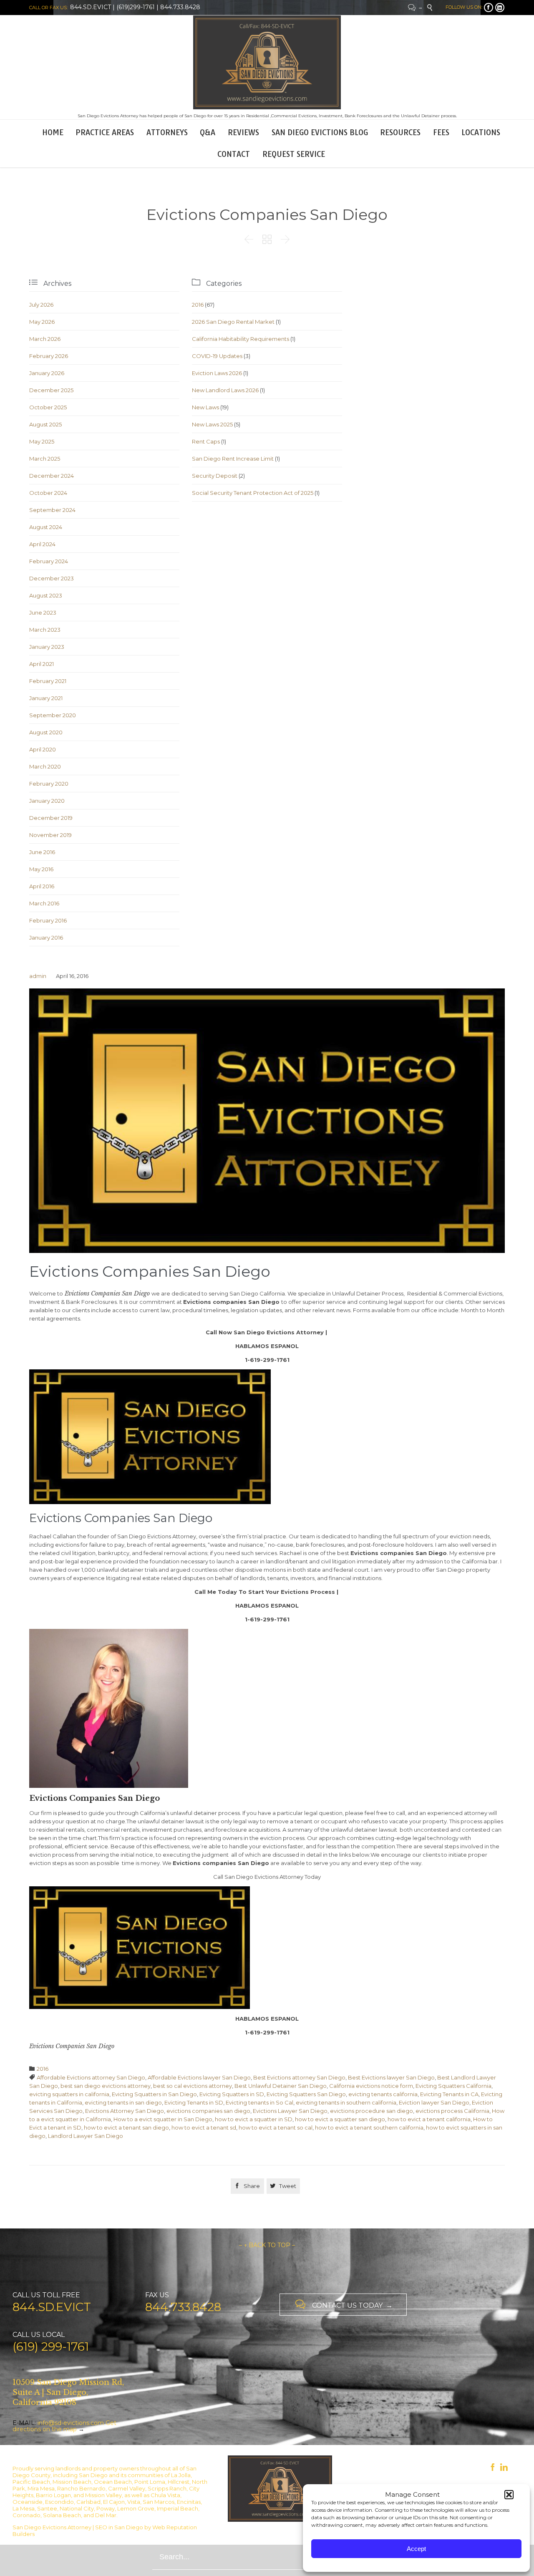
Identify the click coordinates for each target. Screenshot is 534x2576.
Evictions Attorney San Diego (125, 2111)
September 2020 (53, 715)
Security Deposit (215, 476)
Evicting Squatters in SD (232, 2094)
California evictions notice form (371, 2086)
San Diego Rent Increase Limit (233, 459)
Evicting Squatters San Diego (306, 2094)
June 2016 (42, 852)
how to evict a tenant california (429, 2119)
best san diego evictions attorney (106, 2086)
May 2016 (41, 869)
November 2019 (50, 835)
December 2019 (51, 818)
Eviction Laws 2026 (217, 373)
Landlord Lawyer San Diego (86, 2136)
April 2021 (42, 664)
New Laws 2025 (212, 424)
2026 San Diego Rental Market (233, 322)
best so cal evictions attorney (193, 2086)
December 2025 (51, 390)
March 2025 (45, 459)
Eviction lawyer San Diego (434, 2102)
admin (38, 976)
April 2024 (42, 544)
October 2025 (48, 407)
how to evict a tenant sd (204, 2127)
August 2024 (46, 527)
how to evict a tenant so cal (276, 2127)
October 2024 (48, 493)
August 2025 (45, 424)
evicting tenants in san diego (123, 2102)
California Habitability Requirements (241, 339)
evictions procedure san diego (372, 2111)
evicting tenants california (383, 2094)
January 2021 (46, 698)
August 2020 (46, 732)
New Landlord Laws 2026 (225, 390)
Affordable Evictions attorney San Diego (91, 2077)
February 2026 (49, 356)
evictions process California (452, 2111)
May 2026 (42, 322)
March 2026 (45, 339)
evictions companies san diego (208, 2111)
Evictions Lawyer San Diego (290, 2111)
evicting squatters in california (69, 2094)
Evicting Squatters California (453, 2086)
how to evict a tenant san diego (126, 2127)
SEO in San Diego (119, 2527)
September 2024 (52, 510)
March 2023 (45, 630)
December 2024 (52, 476)
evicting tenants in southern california (346, 2102)
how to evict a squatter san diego (340, 2119)
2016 (198, 305)
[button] (509, 2495)
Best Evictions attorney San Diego (299, 2077)
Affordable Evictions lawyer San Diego (199, 2077)
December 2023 (52, 578)
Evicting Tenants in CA (449, 2094)
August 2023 (46, 595)
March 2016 (44, 903)
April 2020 (43, 749)
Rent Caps (206, 441)
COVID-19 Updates (217, 356)
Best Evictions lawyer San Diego (391, 2077)
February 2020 (49, 784)
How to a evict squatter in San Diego (163, 2119)
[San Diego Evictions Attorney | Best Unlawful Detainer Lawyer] (267, 62)
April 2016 (42, 886)
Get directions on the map (64, 2426)
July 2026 (41, 305)
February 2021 (48, 681)
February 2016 (48, 920)
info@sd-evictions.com (71, 2423)
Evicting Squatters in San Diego (154, 2094)
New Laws (205, 407)
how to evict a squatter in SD (254, 2119)
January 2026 (47, 373)
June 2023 (43, 612)
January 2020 (47, 801)
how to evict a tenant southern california (369, 2127)
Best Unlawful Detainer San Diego (281, 2086)
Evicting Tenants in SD (194, 2102)
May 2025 (42, 441)
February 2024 (49, 561)
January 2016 (46, 938)
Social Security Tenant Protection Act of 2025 (253, 493)
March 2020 (45, 766)
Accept (416, 2549)
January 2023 (47, 647)
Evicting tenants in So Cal (259, 2102)
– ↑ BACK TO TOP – (267, 2245)
